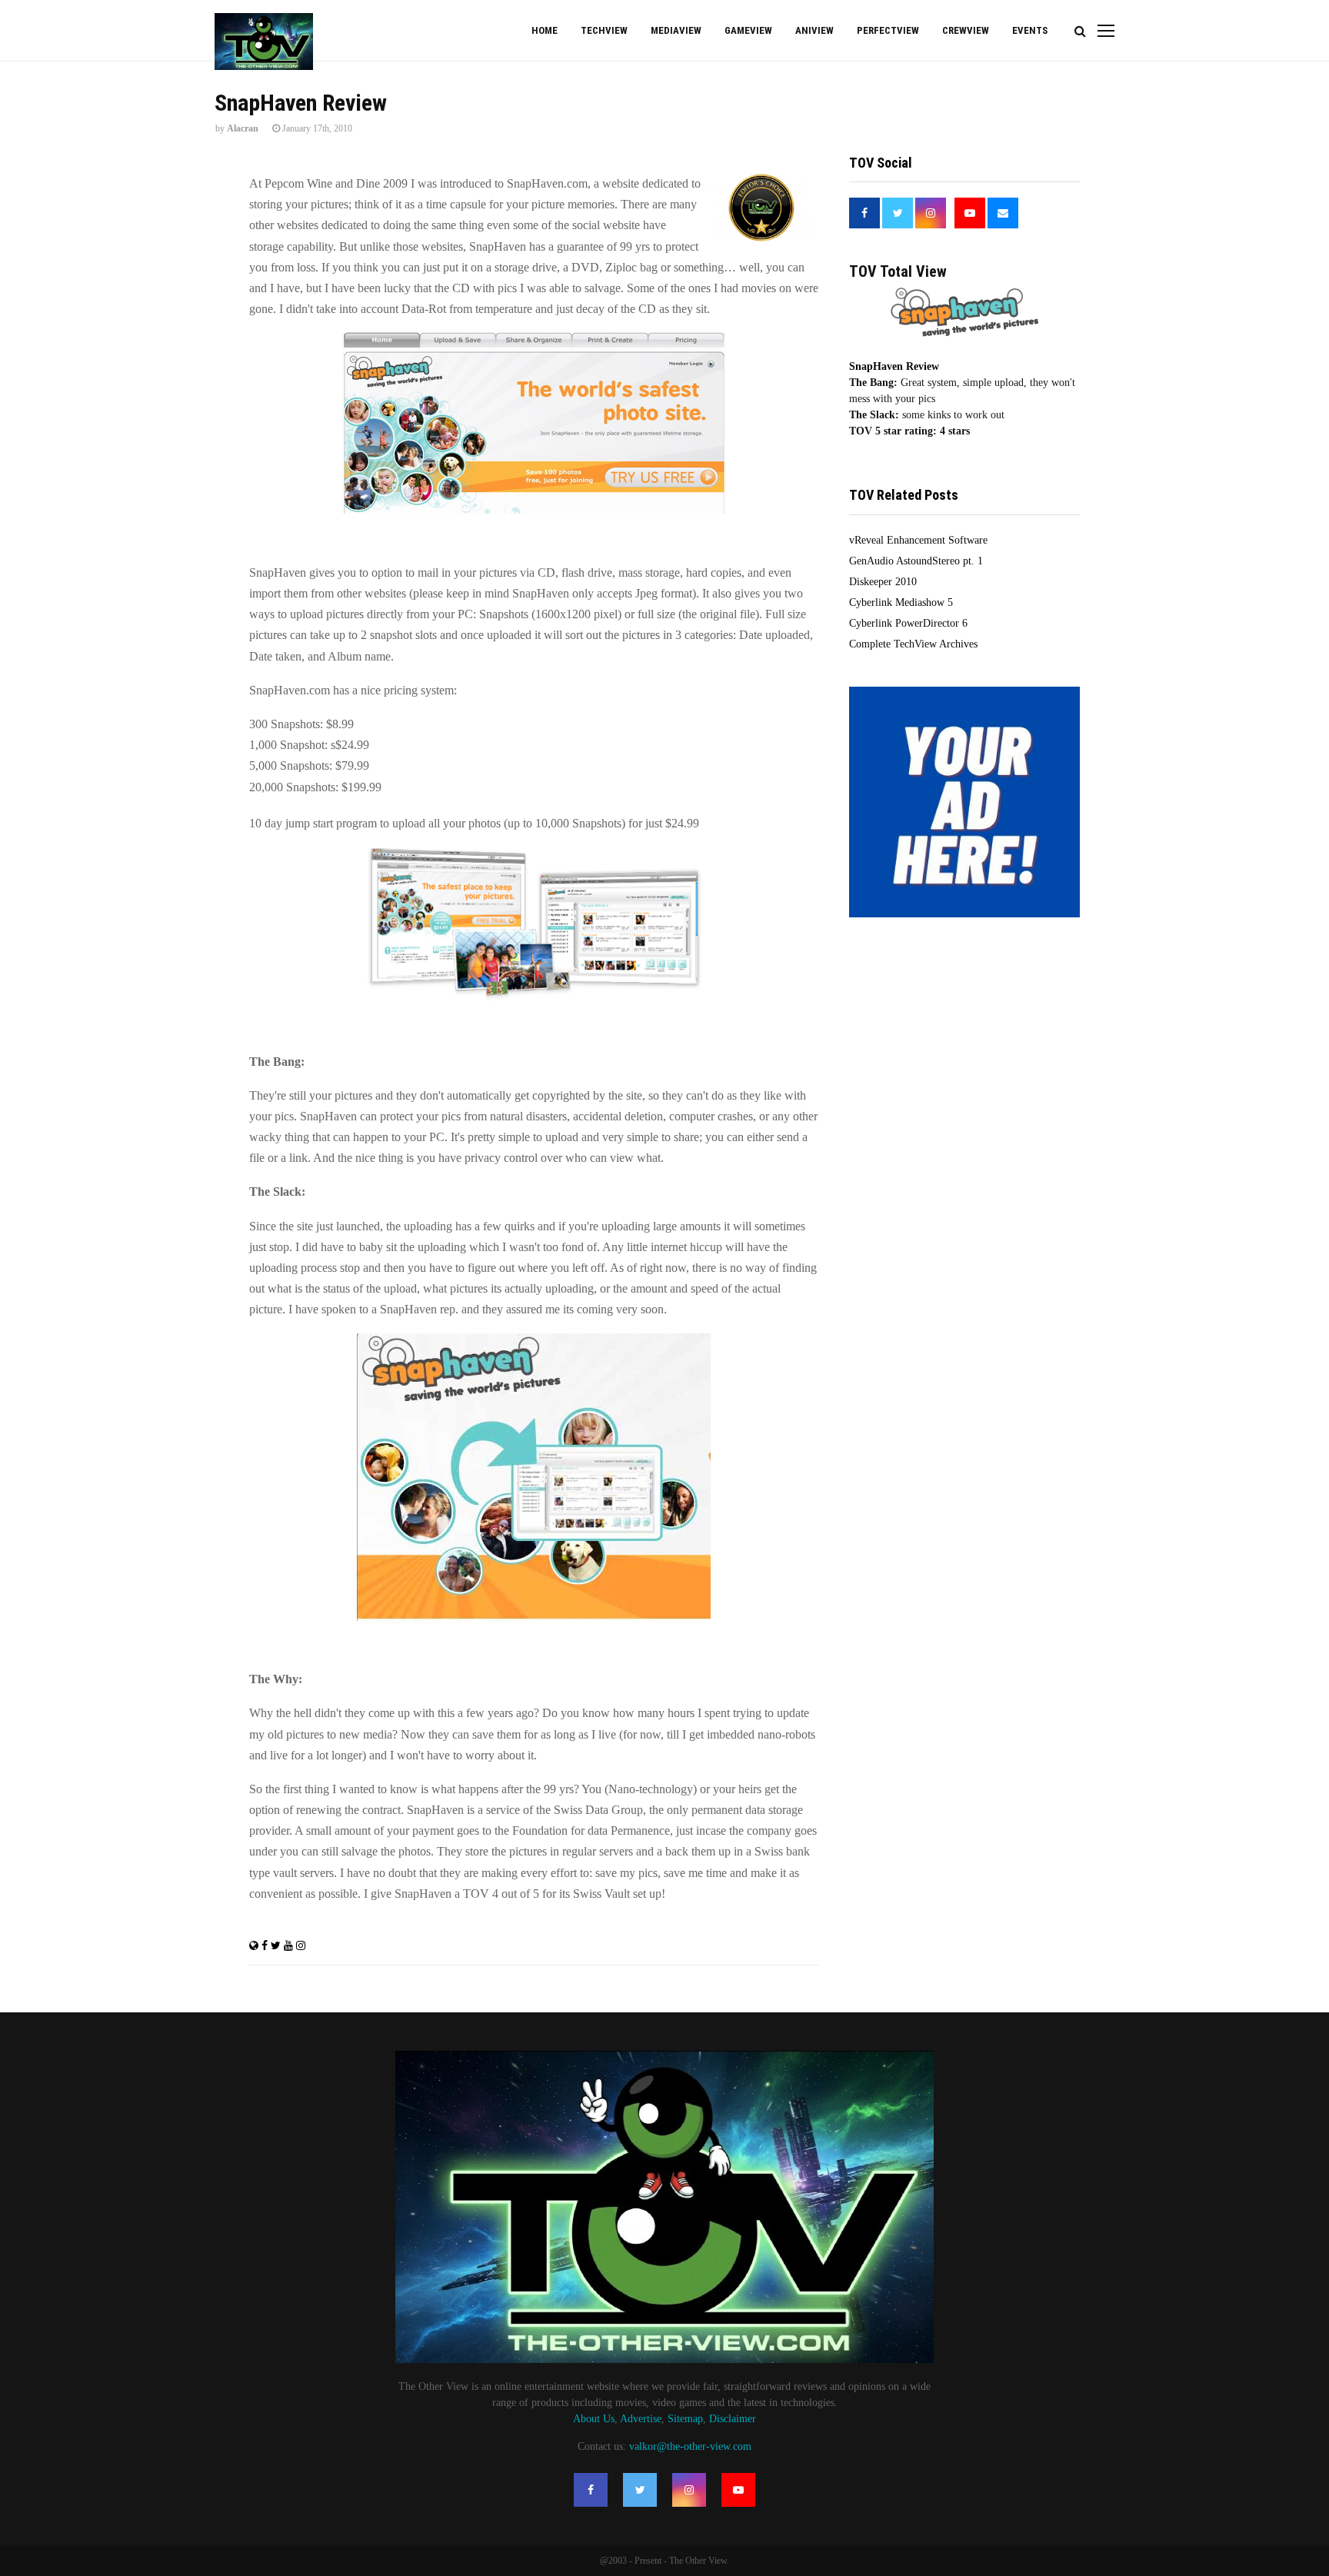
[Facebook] (591, 2490)
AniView (814, 30)
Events (1030, 30)
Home (545, 30)
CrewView (966, 30)
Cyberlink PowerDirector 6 (908, 623)
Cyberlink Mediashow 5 (901, 602)
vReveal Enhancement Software (918, 540)
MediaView (676, 30)
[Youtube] (738, 2490)
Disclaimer (733, 2419)
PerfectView (888, 30)
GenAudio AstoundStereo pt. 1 (916, 561)
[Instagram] (689, 2490)
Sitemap (685, 2419)
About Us (594, 2419)
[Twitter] (640, 2490)
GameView (748, 30)
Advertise (641, 2419)
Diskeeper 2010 (883, 582)
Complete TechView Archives (913, 644)
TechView (604, 30)
